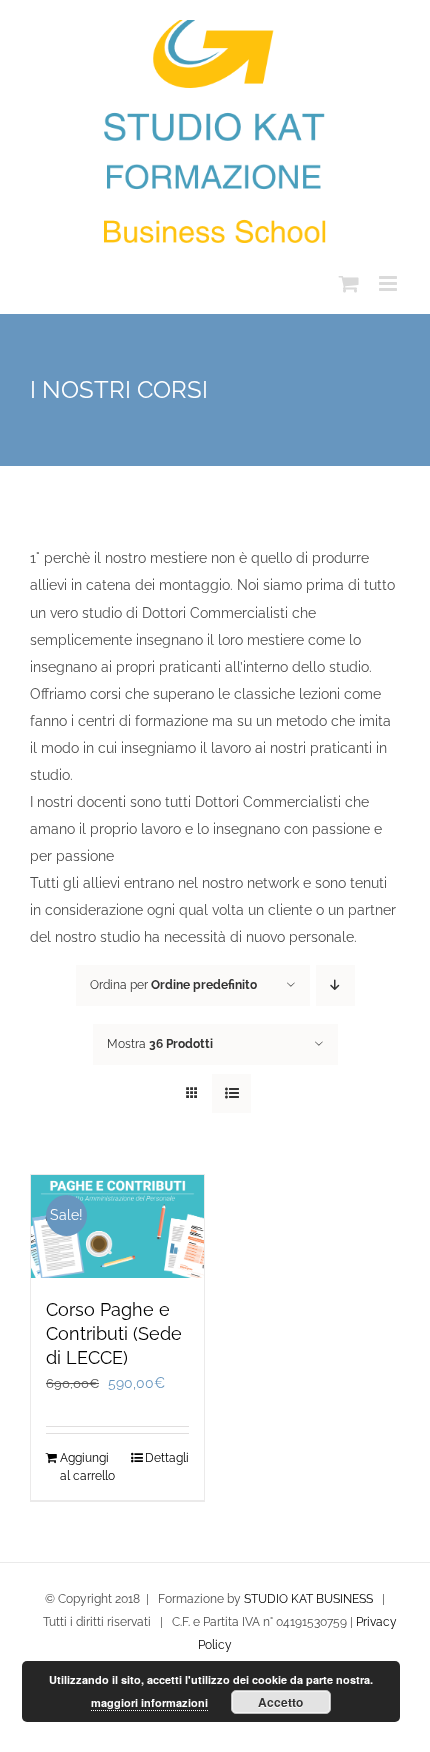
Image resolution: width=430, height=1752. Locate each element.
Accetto (280, 1702)
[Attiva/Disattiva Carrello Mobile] (349, 283)
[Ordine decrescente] (335, 985)
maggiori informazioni (149, 1702)
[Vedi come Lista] (231, 1093)
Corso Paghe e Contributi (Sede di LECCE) (114, 1333)
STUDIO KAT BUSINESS (308, 1599)
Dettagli (167, 1458)
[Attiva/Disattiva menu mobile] (389, 283)
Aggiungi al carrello (87, 1467)
